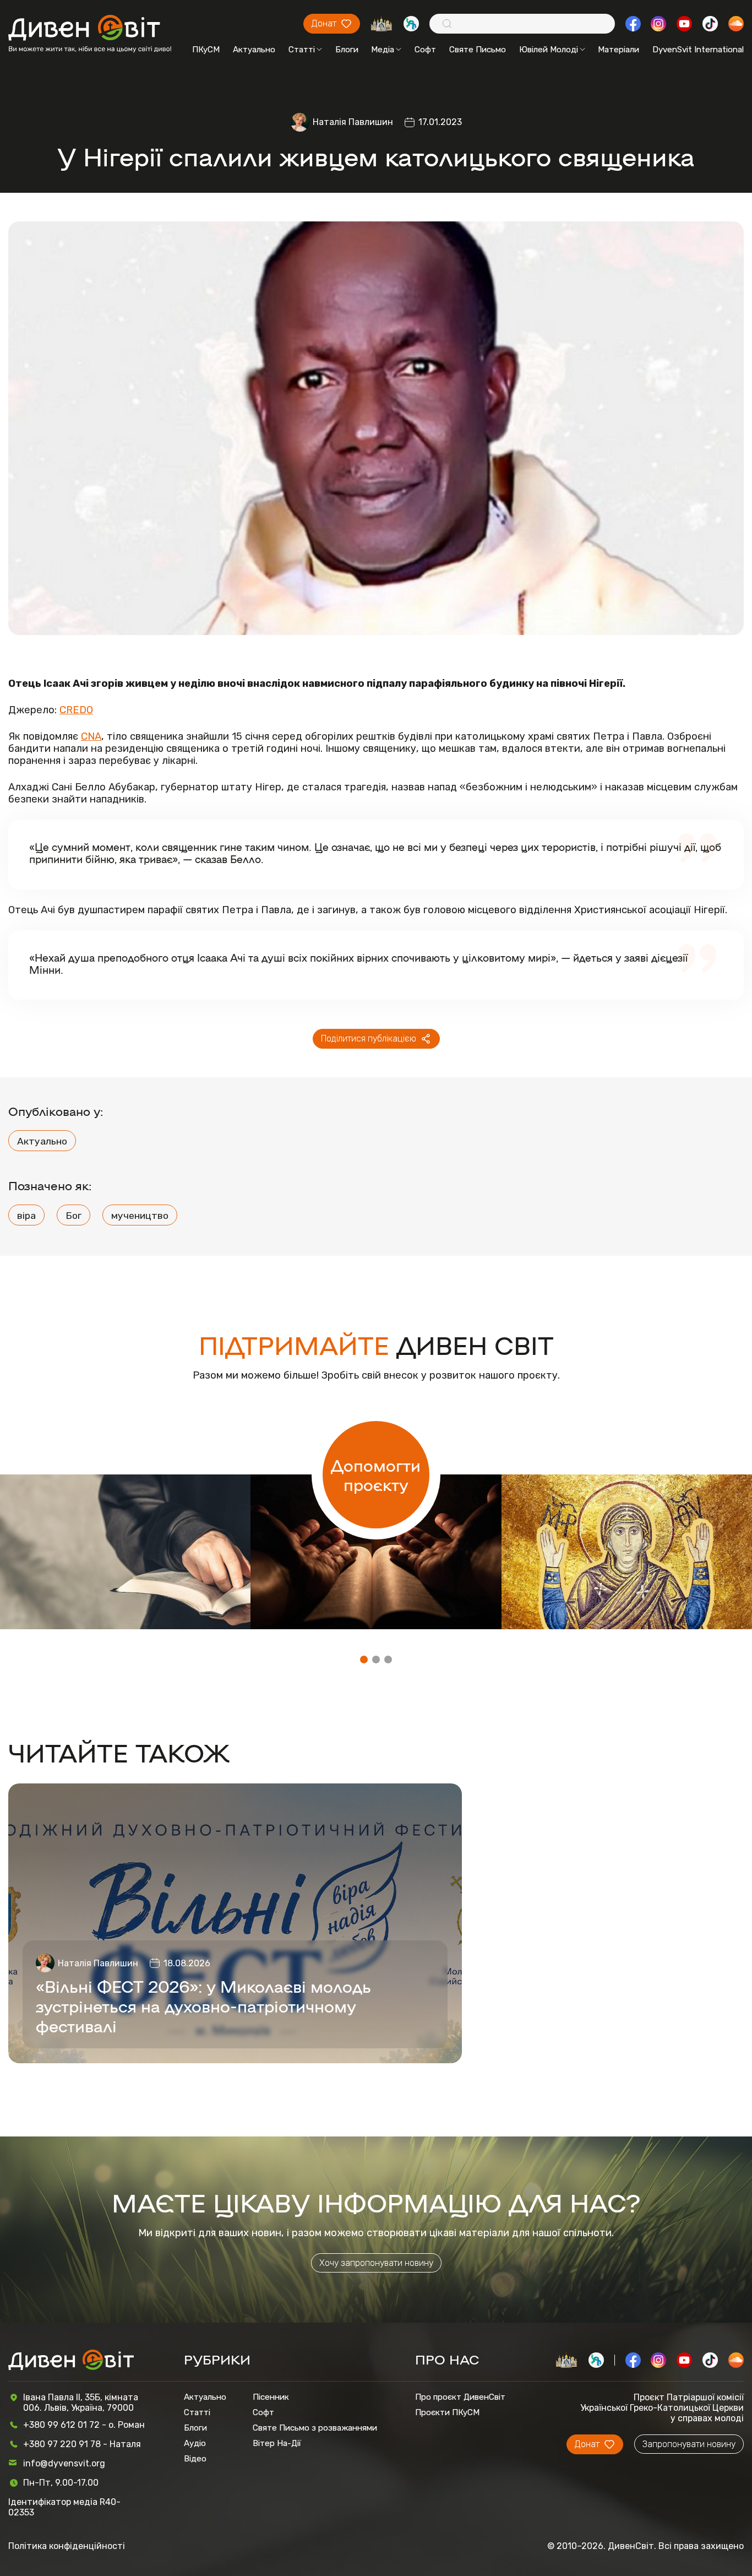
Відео (195, 2459)
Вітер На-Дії (277, 2443)
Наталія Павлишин (353, 122)
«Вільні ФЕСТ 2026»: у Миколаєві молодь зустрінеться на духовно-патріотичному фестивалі (203, 2005)
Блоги (347, 50)
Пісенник (271, 2397)
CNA (91, 736)
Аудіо (195, 2443)
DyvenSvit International (698, 50)
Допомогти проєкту (376, 1474)
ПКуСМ (206, 50)
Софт (425, 50)
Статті (302, 50)
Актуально (254, 50)
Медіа (383, 50)
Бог (73, 1215)
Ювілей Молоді (549, 50)
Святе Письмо (478, 50)
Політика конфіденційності (67, 2546)
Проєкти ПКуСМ (447, 2412)
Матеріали (619, 50)
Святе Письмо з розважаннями (315, 2428)
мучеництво (140, 1215)
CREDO (76, 710)
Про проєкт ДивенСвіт (460, 2397)
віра (26, 1215)
